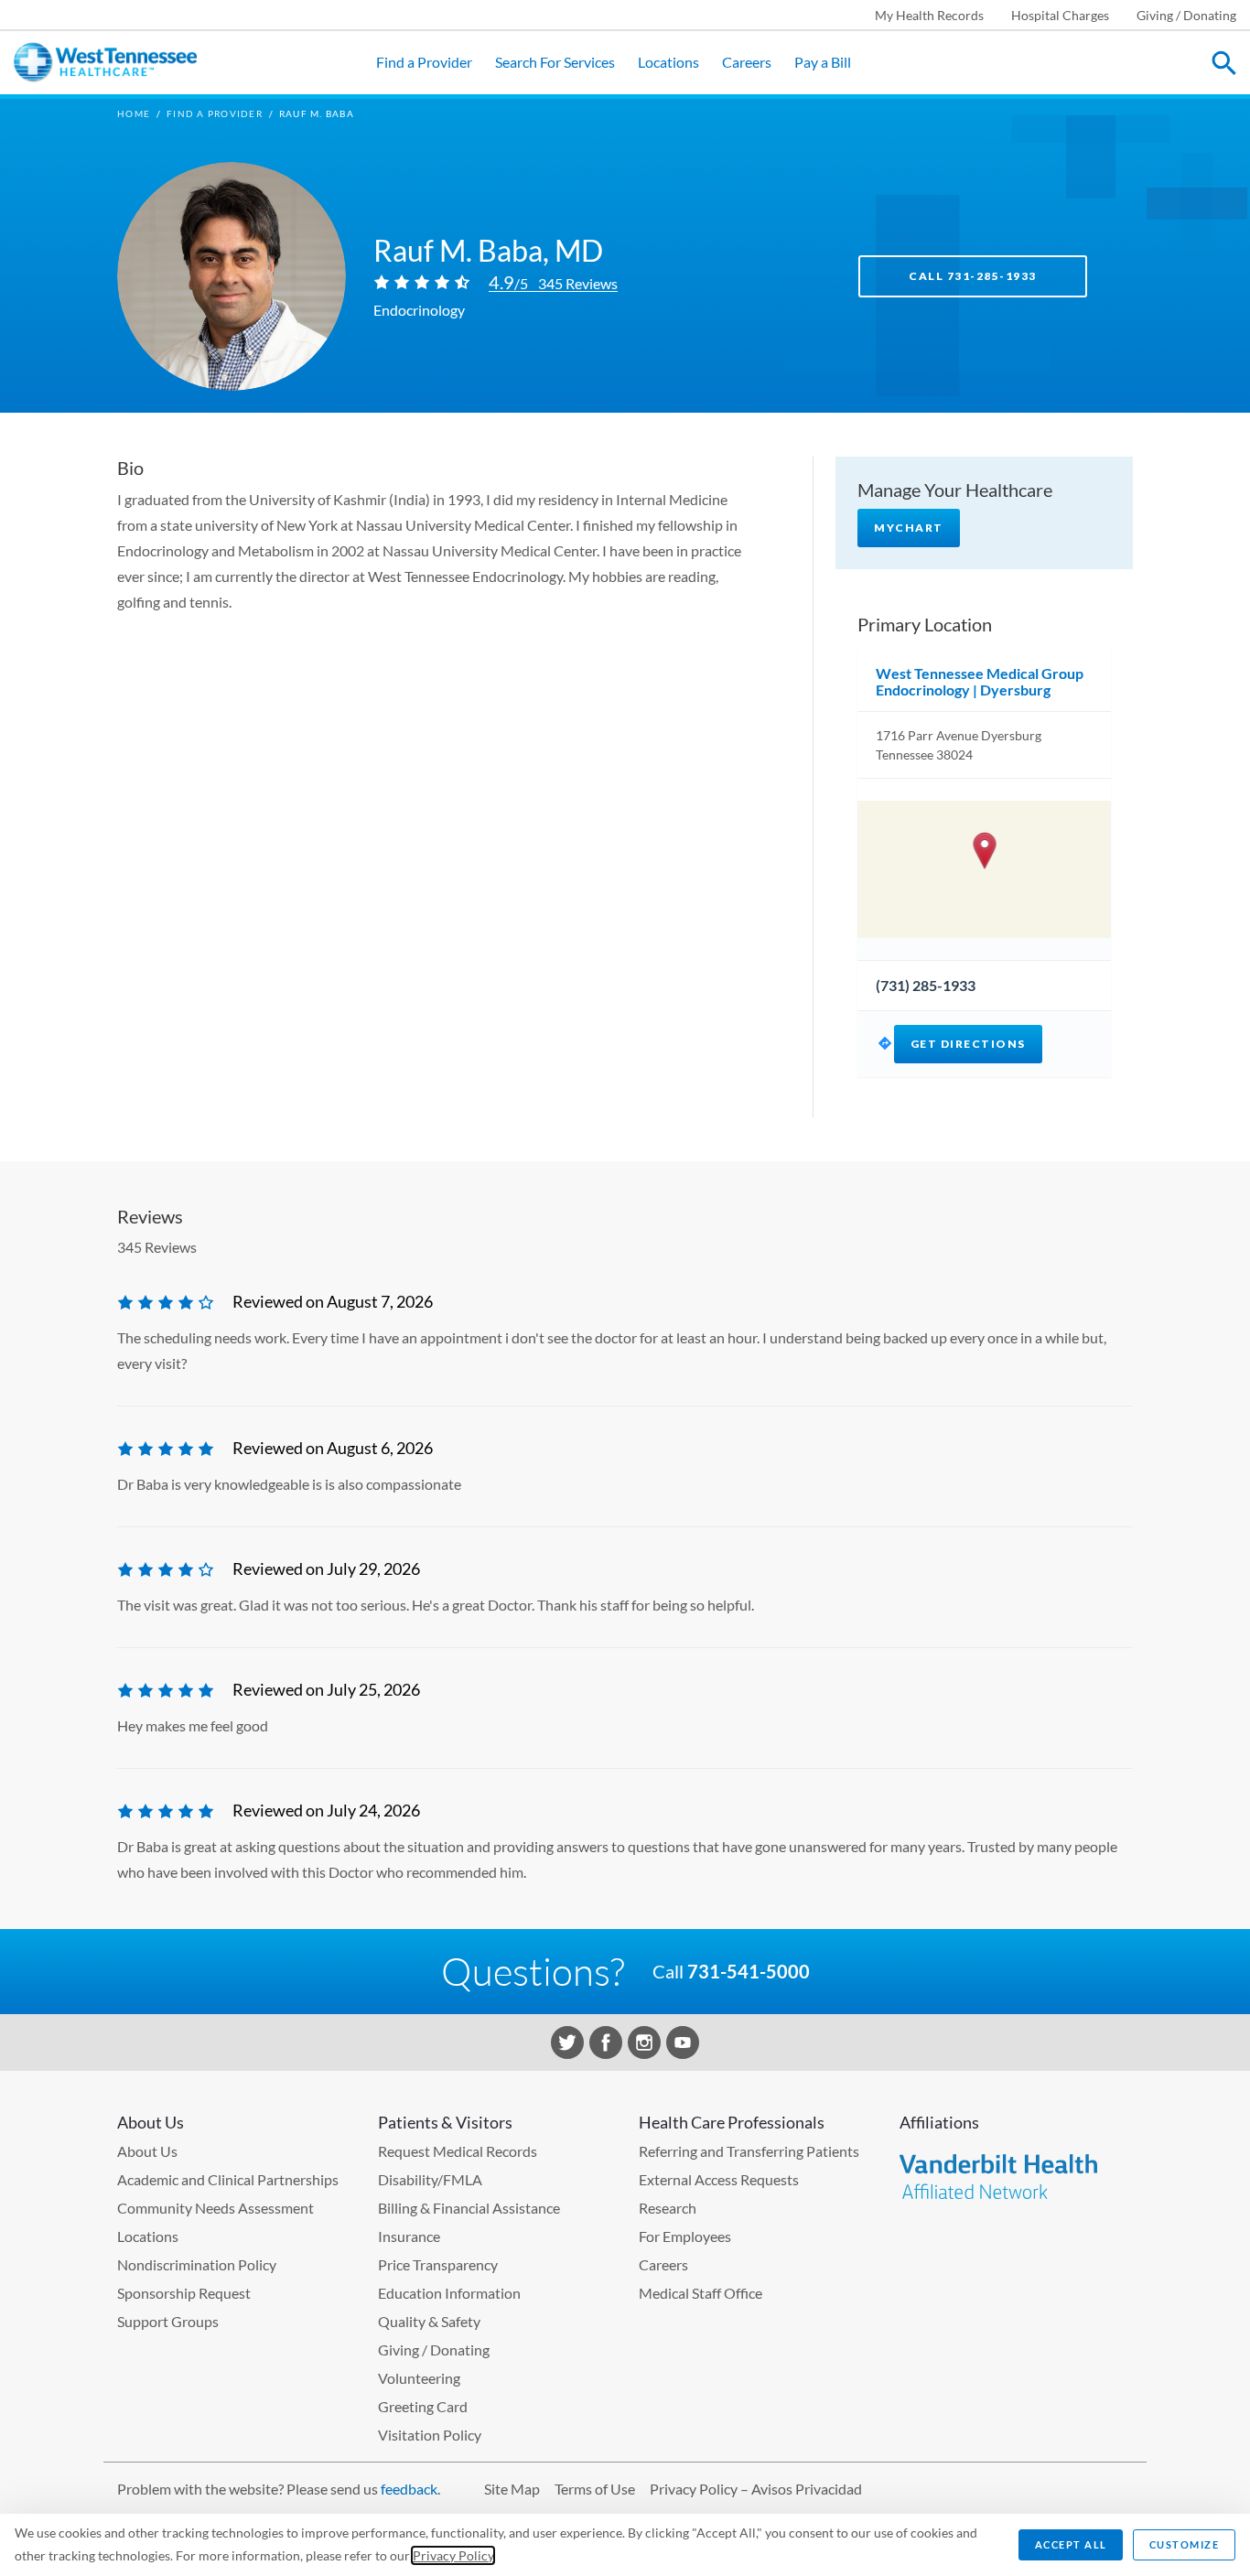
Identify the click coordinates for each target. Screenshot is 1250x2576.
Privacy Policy (453, 2555)
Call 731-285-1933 (973, 276)
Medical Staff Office (700, 2293)
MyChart (909, 528)
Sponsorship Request (184, 2293)
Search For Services (555, 62)
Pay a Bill (823, 62)
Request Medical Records (458, 2151)
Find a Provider (424, 62)
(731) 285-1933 (926, 985)
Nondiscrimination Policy (197, 2264)
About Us (147, 2151)
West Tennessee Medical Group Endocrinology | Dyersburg (980, 681)
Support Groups (168, 2321)
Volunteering (419, 2378)
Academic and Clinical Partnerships (228, 2179)
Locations (668, 62)
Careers (747, 62)
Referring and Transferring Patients (749, 2151)
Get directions (968, 1044)
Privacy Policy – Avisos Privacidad (756, 2489)
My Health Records (929, 15)
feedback (409, 2489)
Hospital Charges (1060, 15)
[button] (984, 851)
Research (668, 2208)
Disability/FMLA (430, 2179)
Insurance (409, 2236)
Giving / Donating (1186, 15)
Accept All (1071, 2544)
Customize (1185, 2544)
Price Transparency (438, 2264)
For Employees (685, 2236)
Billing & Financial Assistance (469, 2208)
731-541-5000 (749, 1971)
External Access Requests (719, 2179)
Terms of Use (595, 2489)
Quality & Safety (429, 2321)
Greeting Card (423, 2406)
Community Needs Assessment (216, 2208)
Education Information (449, 2293)
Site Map (512, 2489)
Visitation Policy (430, 2435)
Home (134, 113)
